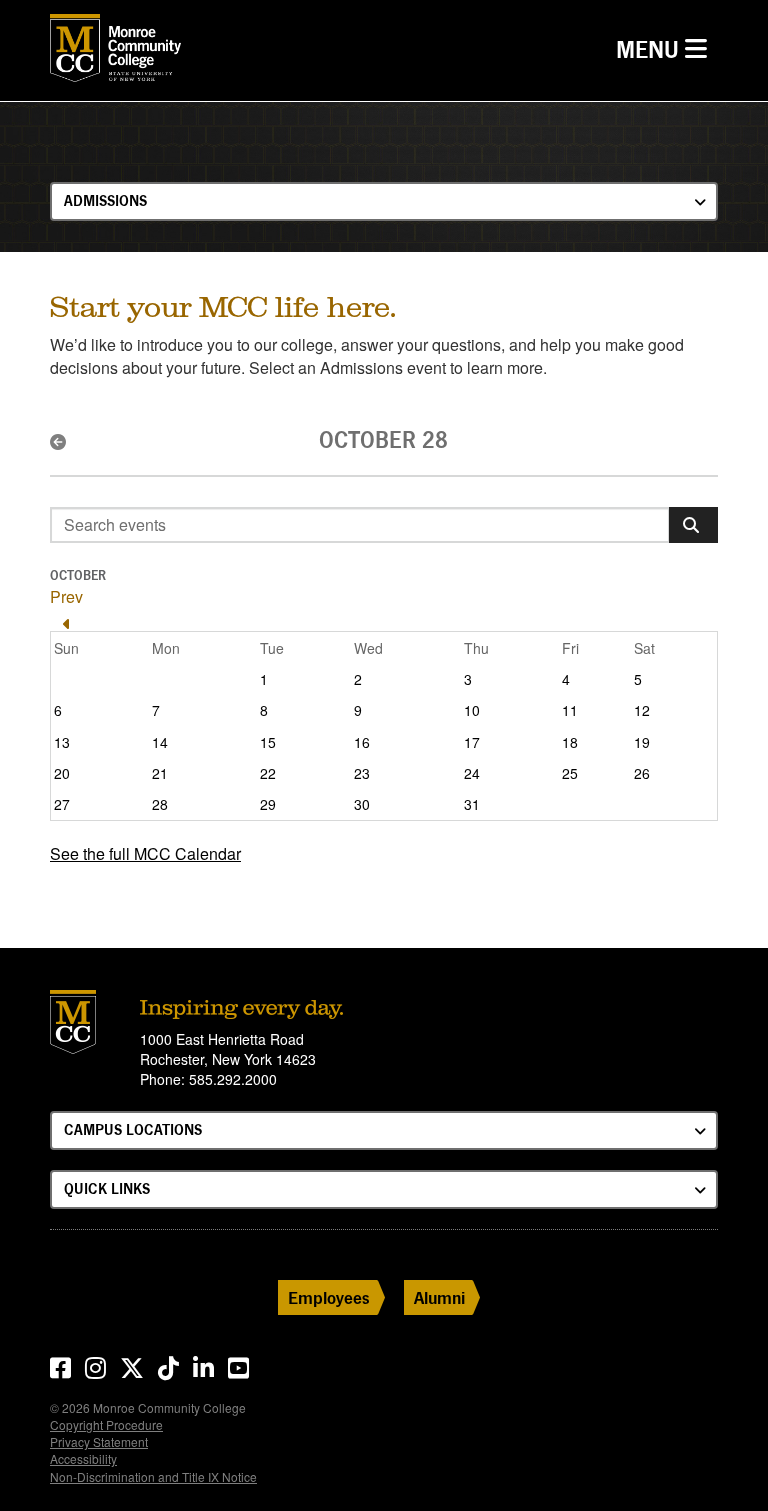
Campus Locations (133, 1129)
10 (472, 710)
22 (268, 773)
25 (570, 773)
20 (62, 773)
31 (472, 804)
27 (62, 804)
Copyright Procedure (106, 1424)
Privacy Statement (99, 1441)
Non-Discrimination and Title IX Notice (153, 1476)
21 (160, 773)
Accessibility (83, 1458)
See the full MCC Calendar (145, 853)
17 (472, 742)
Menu (666, 49)
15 (268, 742)
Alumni (439, 1297)
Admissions (105, 200)
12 (642, 710)
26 (642, 773)
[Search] (693, 525)
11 (570, 710)
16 (362, 742)
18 (570, 742)
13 (62, 742)
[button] (66, 442)
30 (362, 804)
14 (160, 742)
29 (268, 804)
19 (642, 742)
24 (472, 773)
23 (362, 773)
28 (160, 804)
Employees (329, 1297)
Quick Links (107, 1188)
